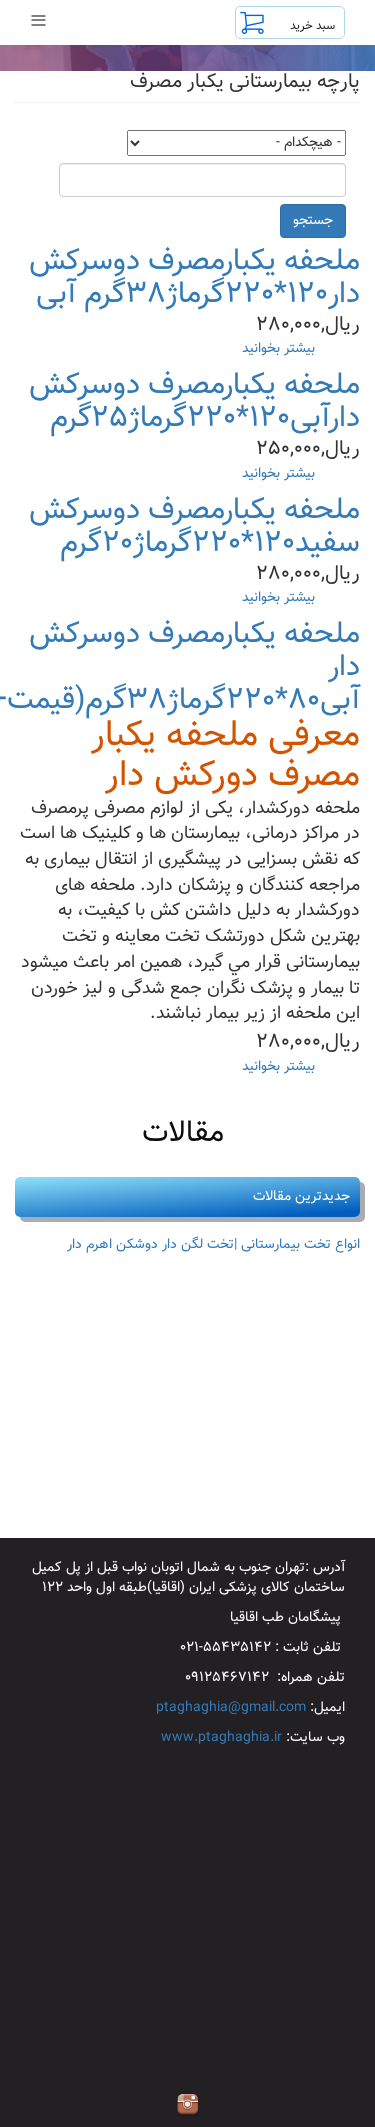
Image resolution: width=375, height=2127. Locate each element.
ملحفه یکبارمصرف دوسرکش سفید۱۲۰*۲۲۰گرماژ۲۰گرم (194, 527)
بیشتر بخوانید (278, 349)
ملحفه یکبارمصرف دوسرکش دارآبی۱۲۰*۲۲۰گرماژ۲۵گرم (194, 402)
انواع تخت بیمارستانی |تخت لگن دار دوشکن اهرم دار (213, 1245)
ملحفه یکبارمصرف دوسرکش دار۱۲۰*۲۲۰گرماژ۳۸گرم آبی (194, 278)
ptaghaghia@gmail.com (231, 1708)
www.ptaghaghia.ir (221, 1738)
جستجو (313, 221)
